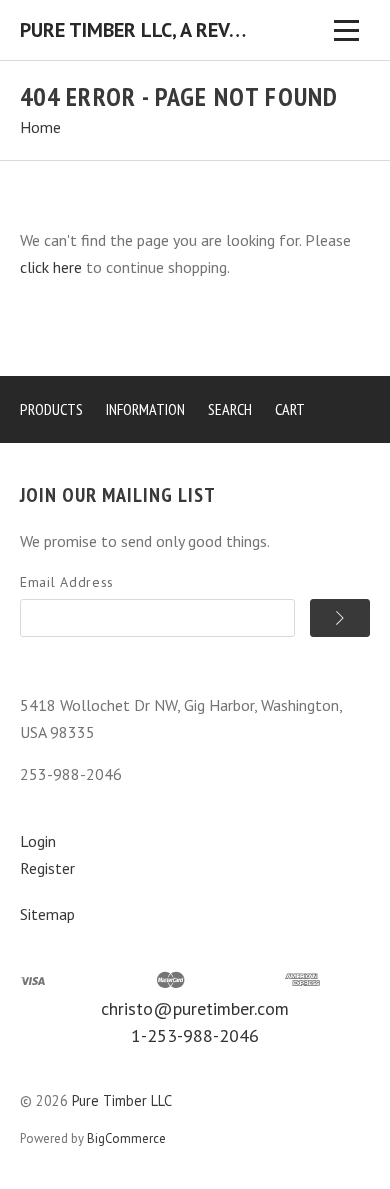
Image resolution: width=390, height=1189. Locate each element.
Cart (290, 409)
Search (230, 409)
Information (145, 409)
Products (51, 409)
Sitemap (47, 914)
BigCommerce (126, 1138)
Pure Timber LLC (122, 1100)
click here (51, 267)
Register (47, 868)
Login (38, 841)
